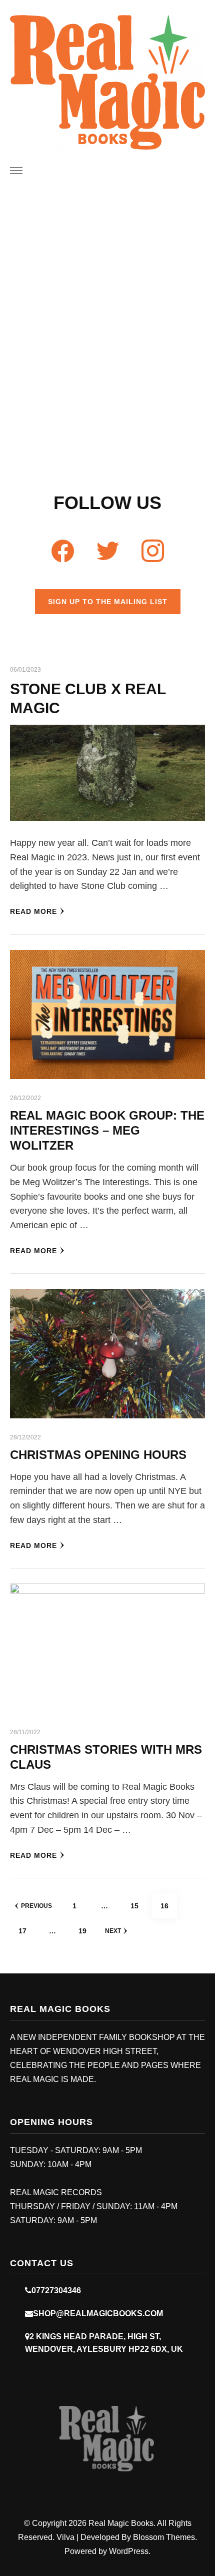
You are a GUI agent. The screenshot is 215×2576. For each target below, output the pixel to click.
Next (113, 1931)
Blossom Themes (164, 2537)
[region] (107, 341)
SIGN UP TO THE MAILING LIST (108, 602)
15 (138, 1906)
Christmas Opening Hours (98, 1455)
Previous (36, 1906)
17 (26, 1931)
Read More (33, 911)
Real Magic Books (121, 2523)
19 (86, 1931)
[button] (96, 343)
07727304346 (56, 2290)
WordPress (129, 2551)
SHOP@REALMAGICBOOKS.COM (98, 2313)
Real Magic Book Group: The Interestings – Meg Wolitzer (107, 1130)
